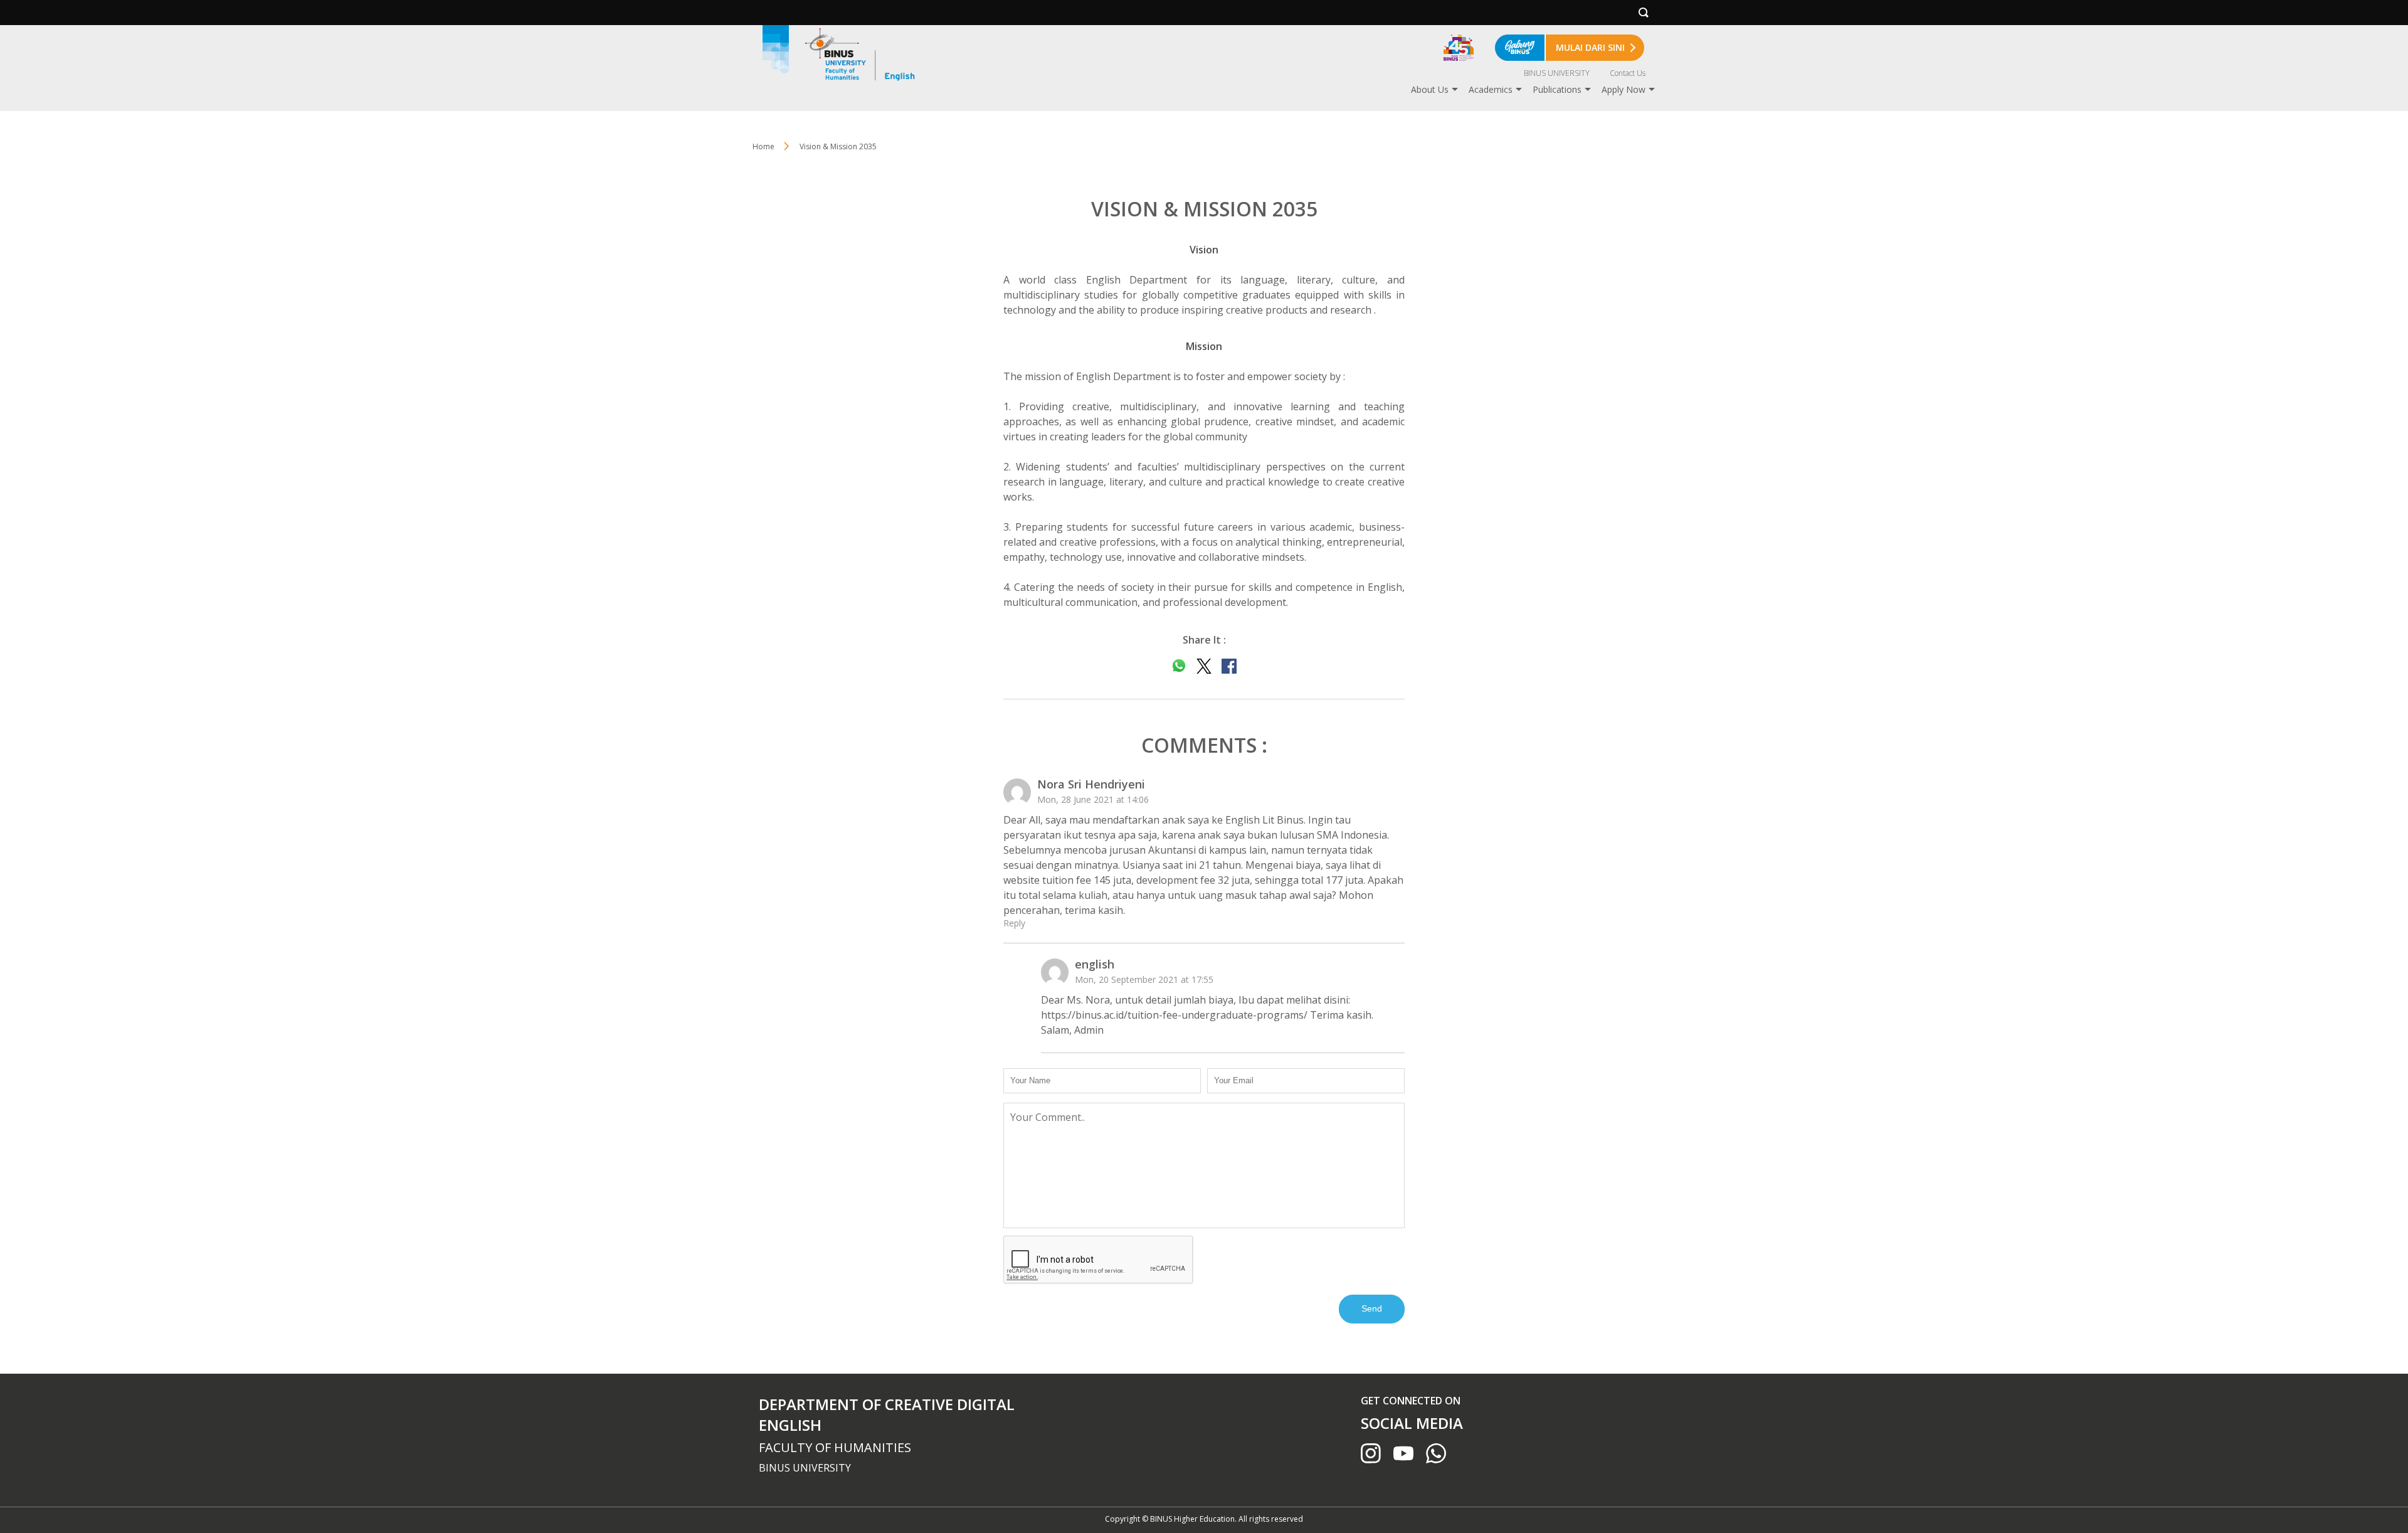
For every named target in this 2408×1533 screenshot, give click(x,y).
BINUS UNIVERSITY (1557, 73)
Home (763, 146)
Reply (1014, 923)
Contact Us (1628, 73)
